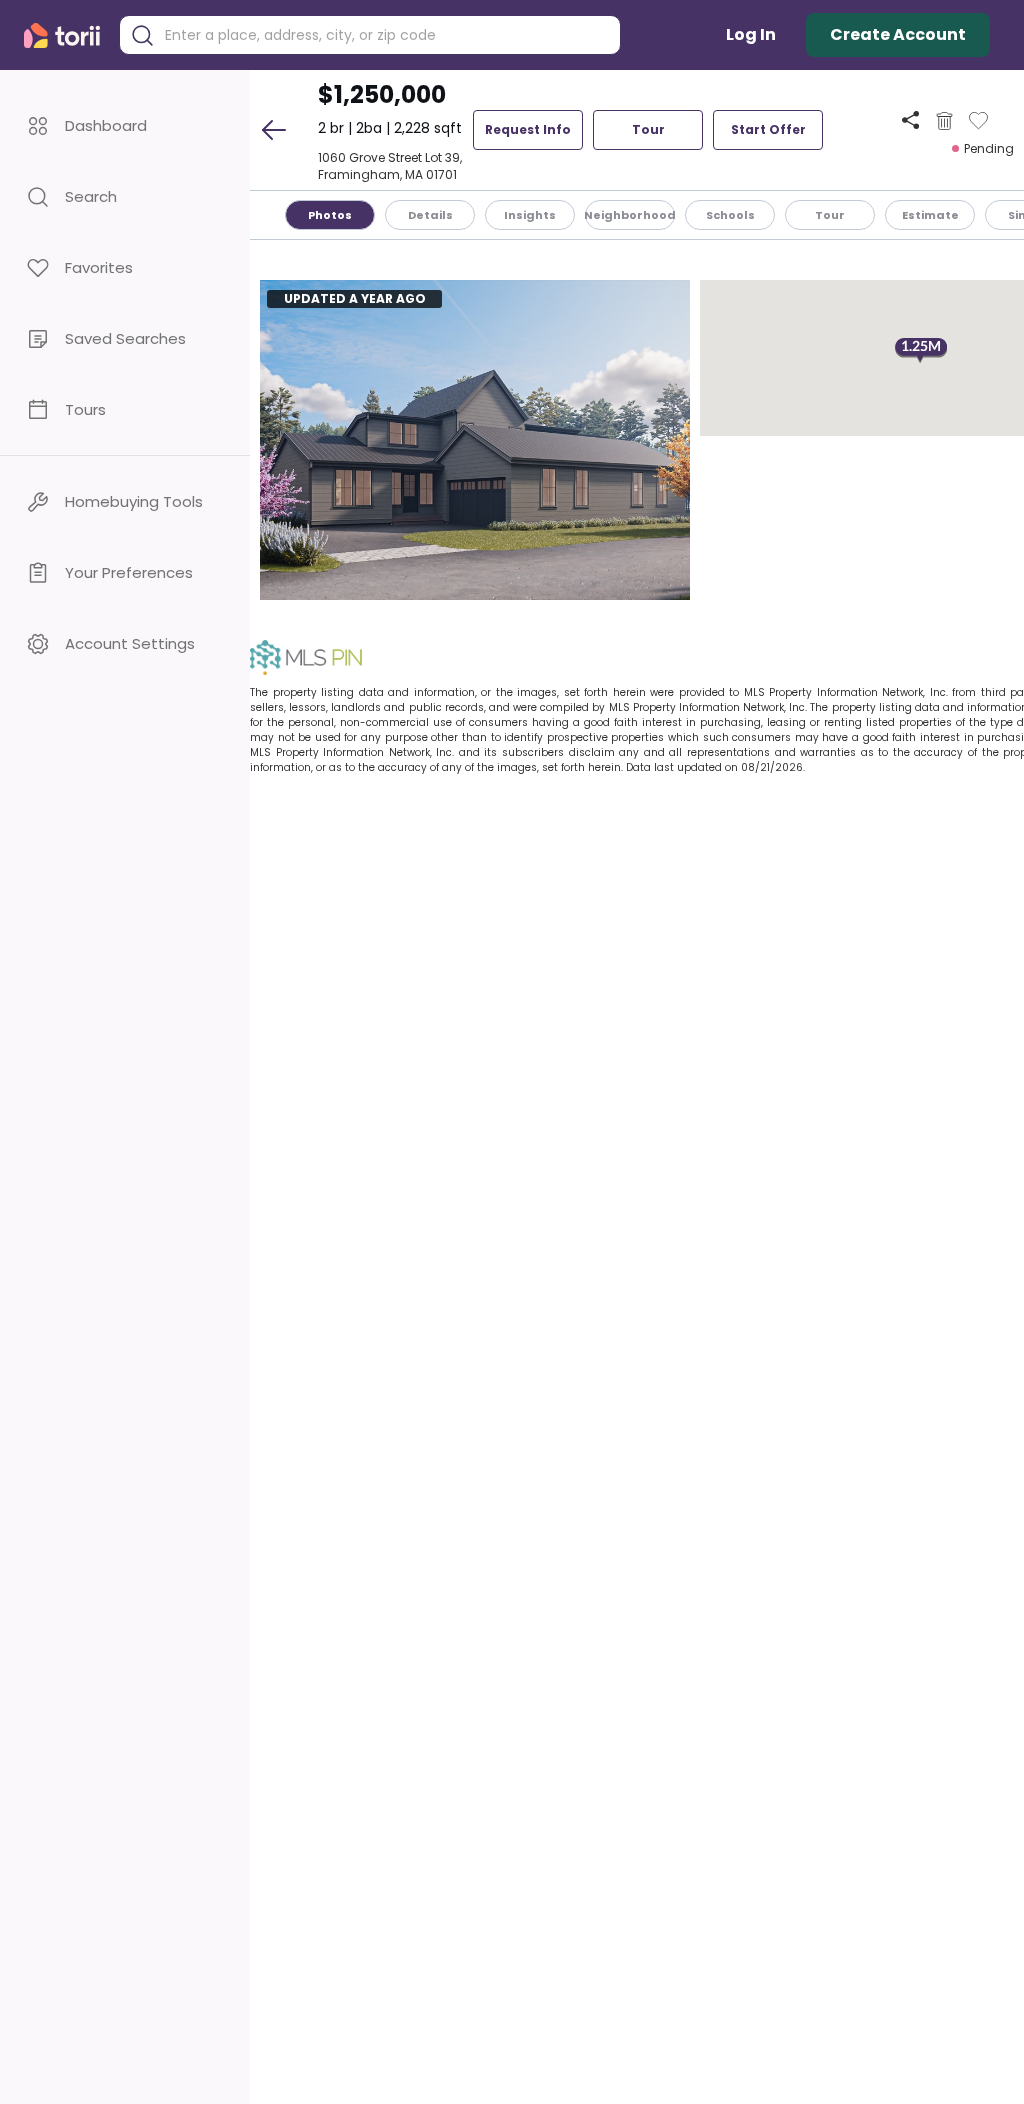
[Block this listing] (944, 121)
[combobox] (385, 35)
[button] (125, 125)
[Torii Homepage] (66, 35)
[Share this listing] (910, 120)
